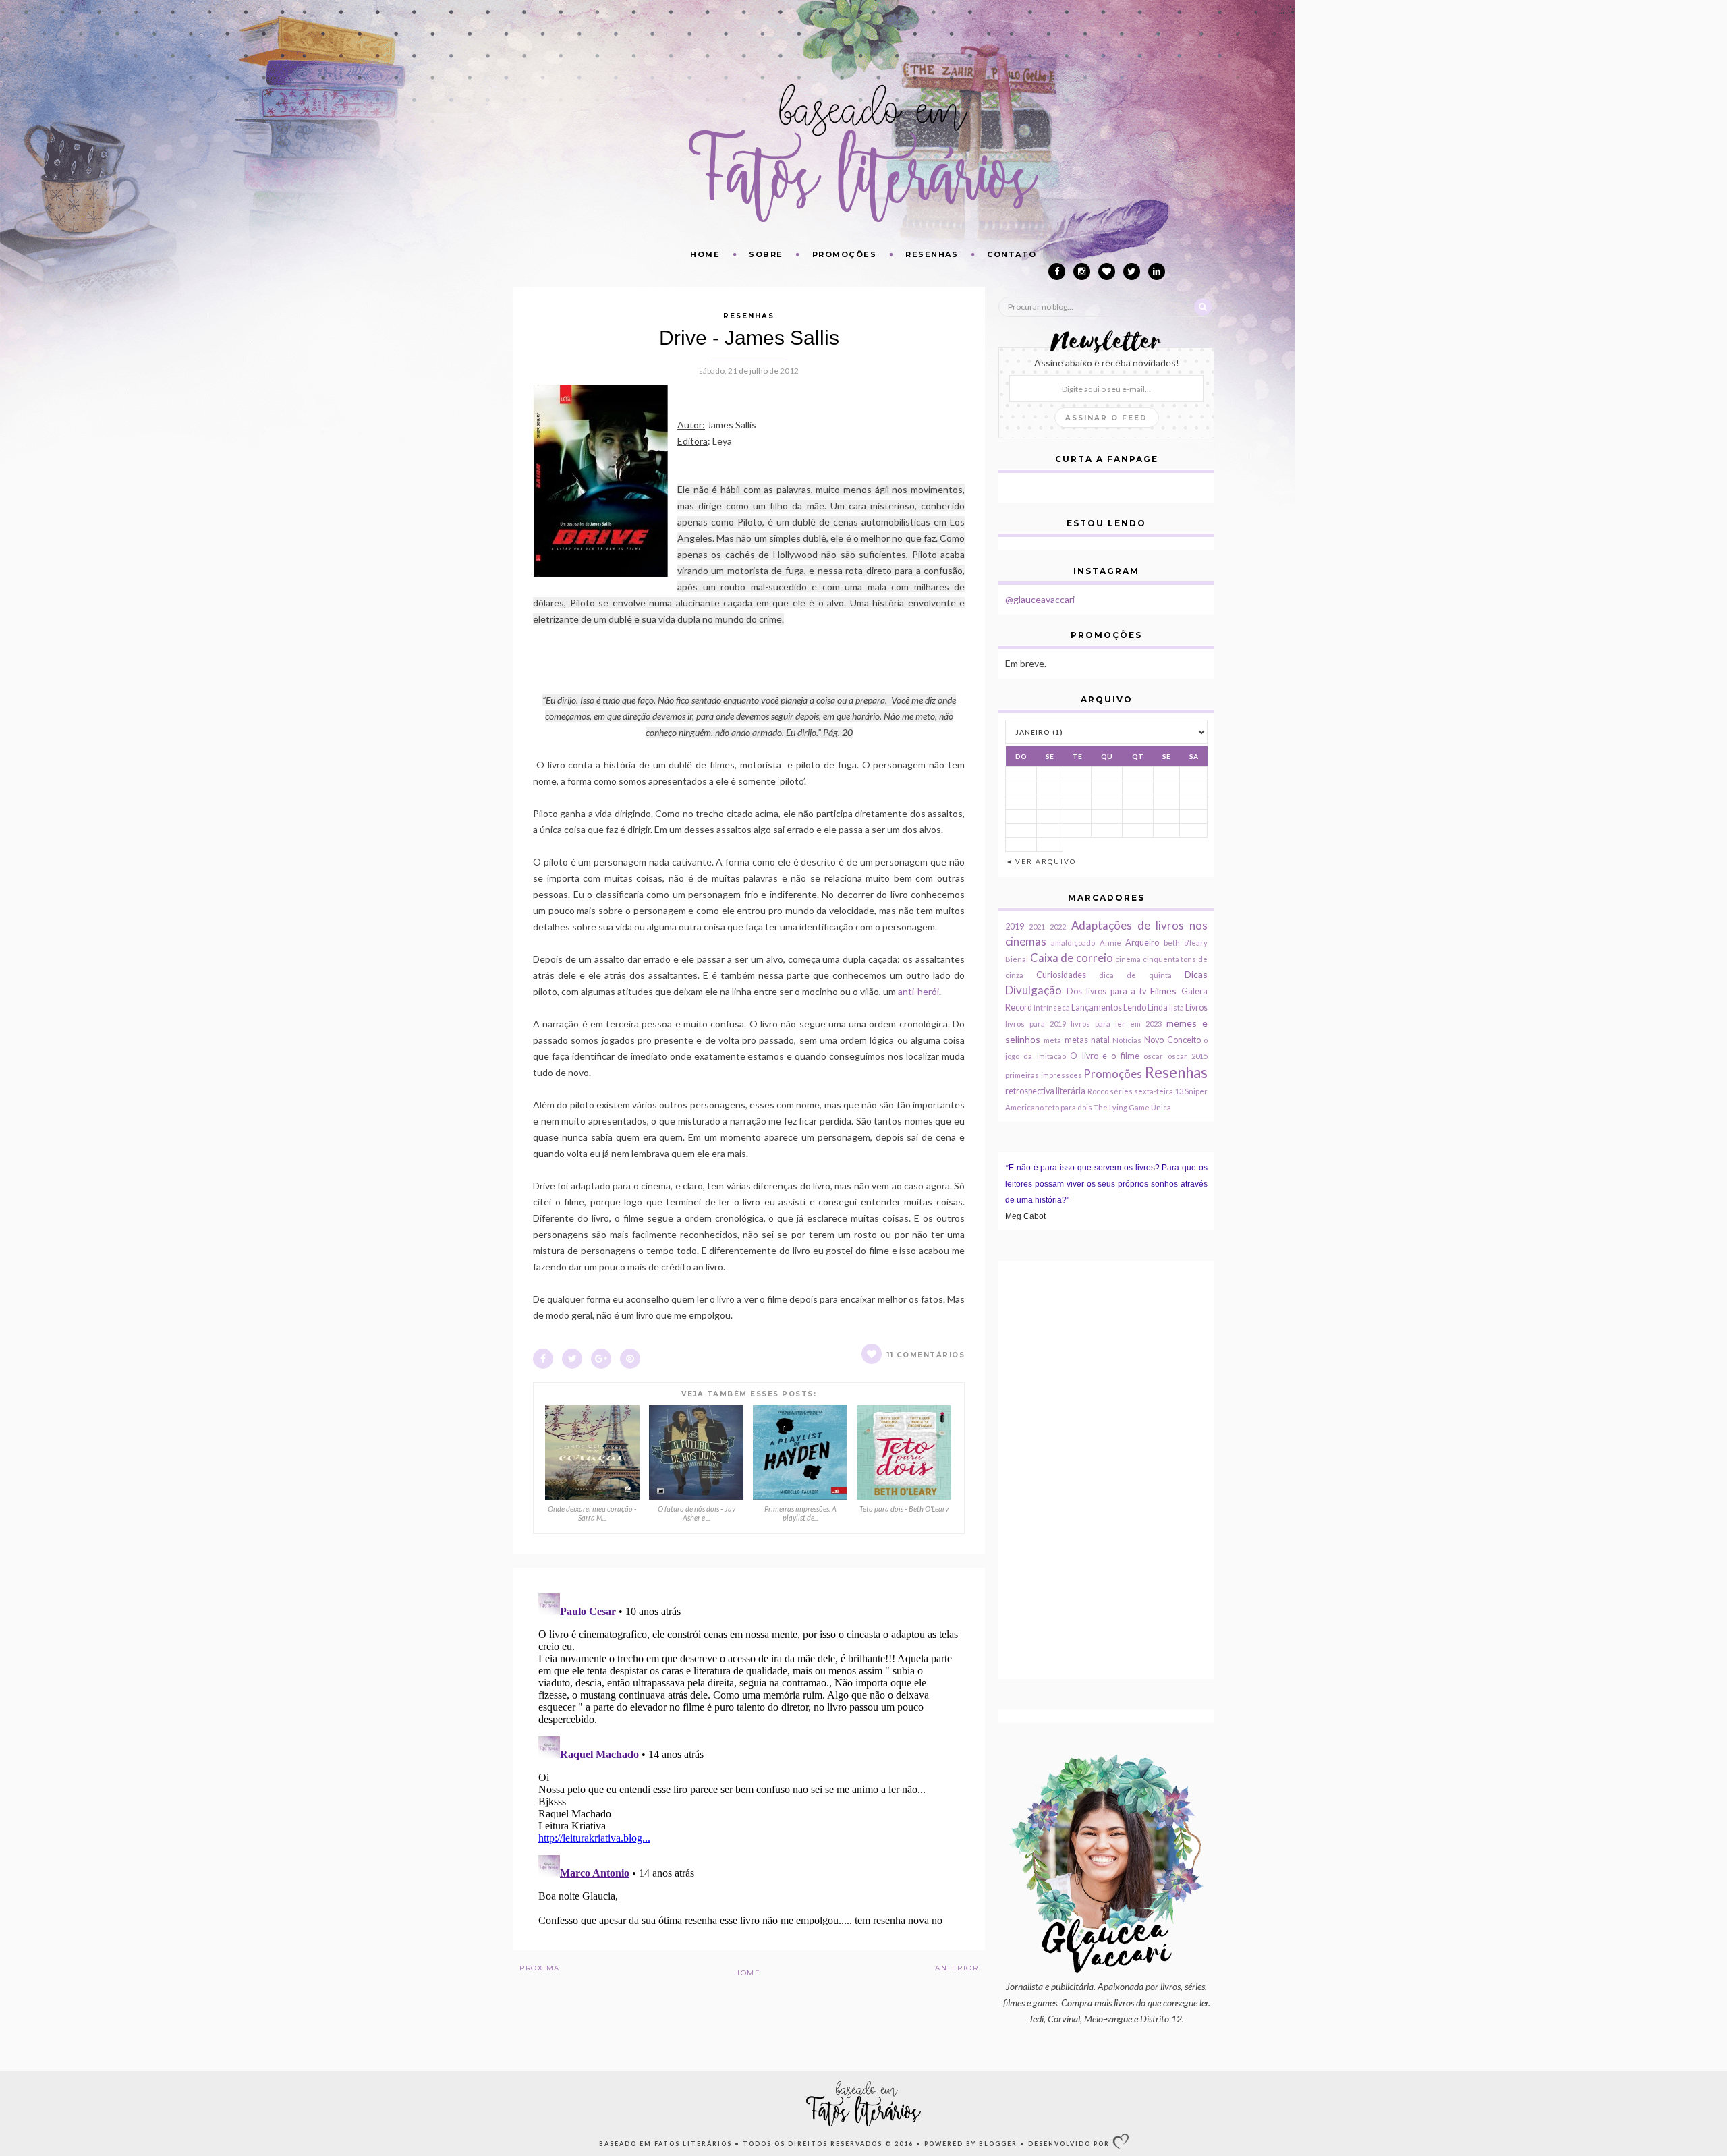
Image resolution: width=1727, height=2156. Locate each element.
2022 (1058, 927)
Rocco (1098, 1091)
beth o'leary (1186, 943)
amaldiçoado (1073, 943)
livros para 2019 (1036, 1024)
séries (1121, 1091)
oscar (1153, 1056)
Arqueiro (1142, 943)
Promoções (845, 254)
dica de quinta (1135, 975)
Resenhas (932, 254)
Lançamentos (1097, 1008)
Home (705, 254)
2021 (1037, 927)
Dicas (1196, 974)
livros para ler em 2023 (1116, 1024)
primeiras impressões (1044, 1075)
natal (1100, 1040)
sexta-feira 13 (1158, 1091)
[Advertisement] (1106, 1470)
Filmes (1163, 991)
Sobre (766, 254)
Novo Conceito (1172, 1040)
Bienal (1017, 959)
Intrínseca (1052, 1008)
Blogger (998, 2144)
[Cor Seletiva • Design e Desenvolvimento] (1121, 2145)
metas (1076, 1040)
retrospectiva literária (1045, 1091)
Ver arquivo (1046, 861)
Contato (1012, 254)
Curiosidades (1061, 975)
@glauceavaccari (1040, 599)
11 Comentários (926, 1355)
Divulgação (1034, 990)
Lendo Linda (1145, 1008)
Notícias (1127, 1040)
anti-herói (918, 991)
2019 (1015, 927)
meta (1052, 1040)
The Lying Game (1122, 1107)
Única (1161, 1107)
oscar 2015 (1188, 1056)
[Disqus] (749, 1757)
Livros (1196, 1008)
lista (1177, 1008)
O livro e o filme (1105, 1056)
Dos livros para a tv (1106, 991)
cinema (1128, 959)
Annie (1110, 943)
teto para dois (1069, 1107)
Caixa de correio (1072, 958)
